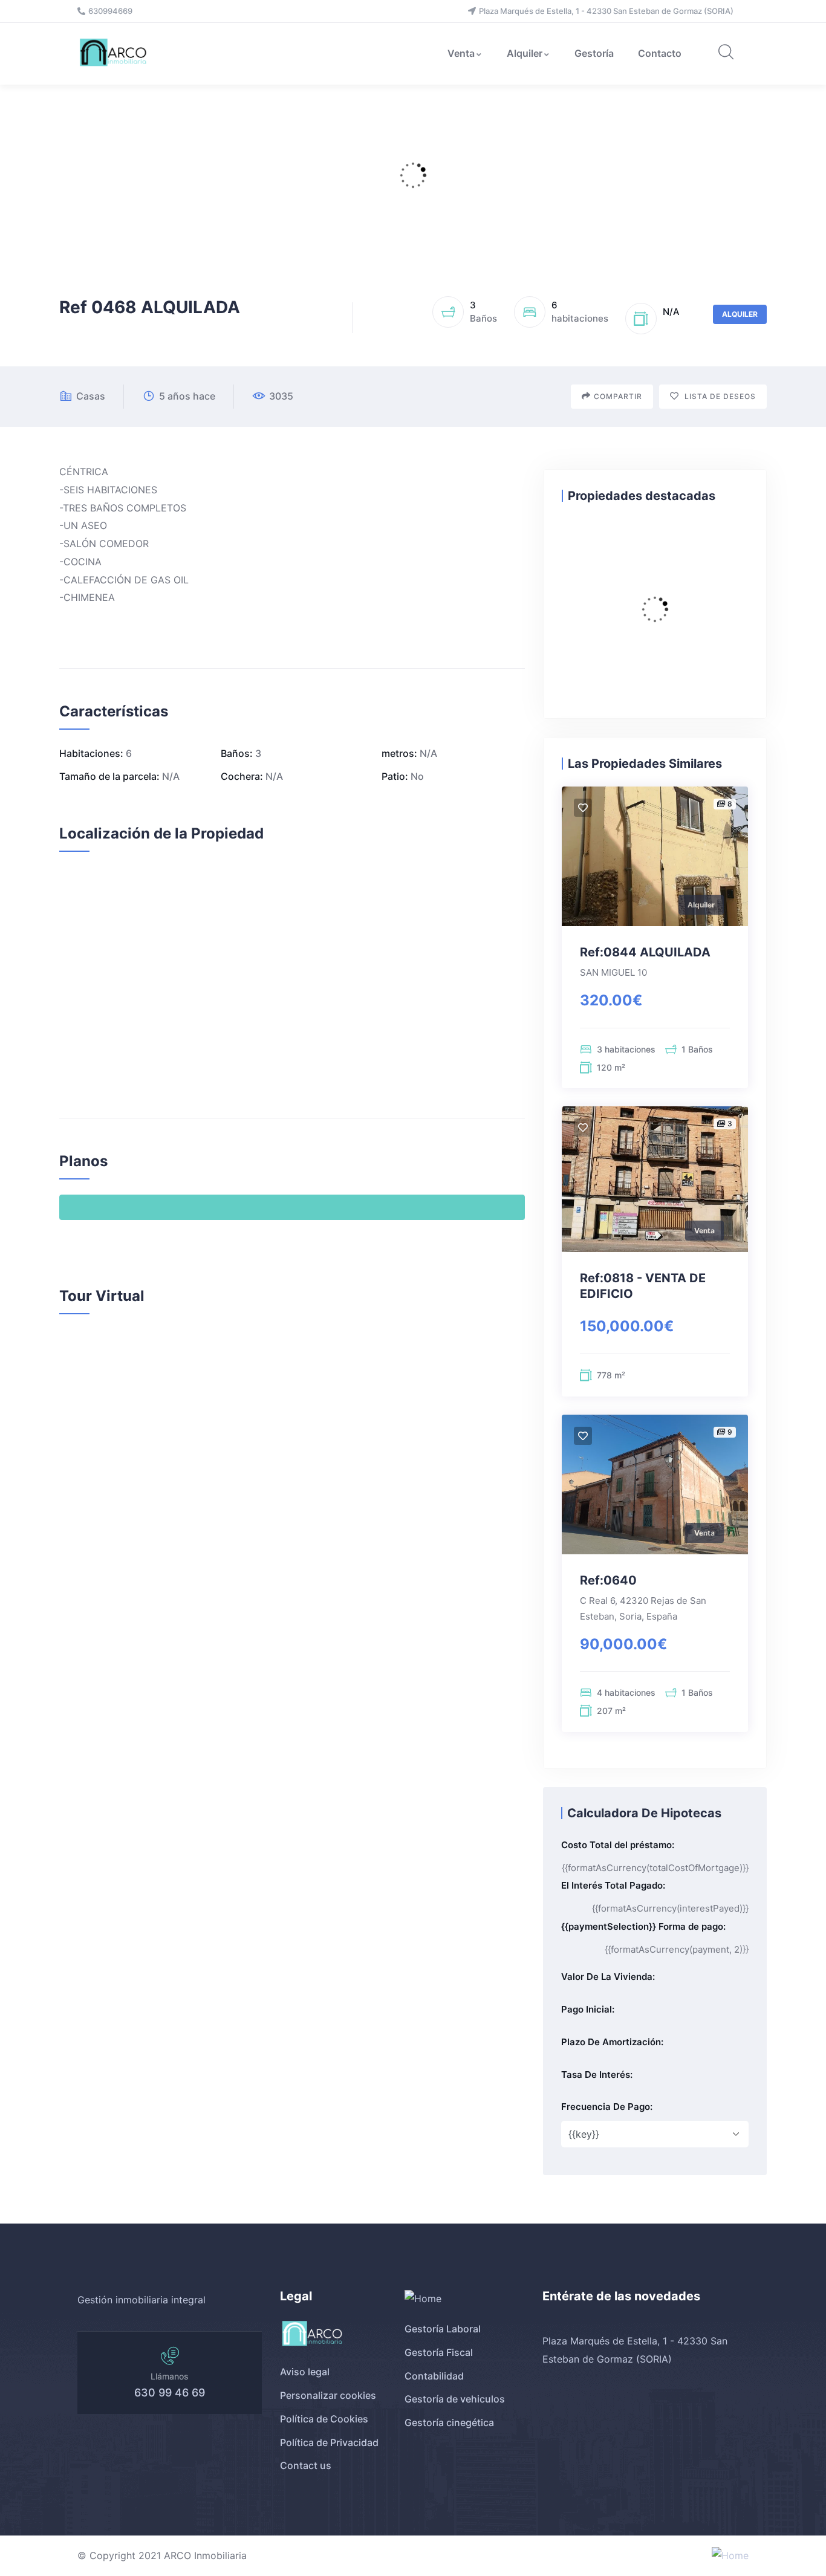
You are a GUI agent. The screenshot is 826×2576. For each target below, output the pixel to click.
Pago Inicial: (588, 2009)
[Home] (114, 54)
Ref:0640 (608, 1580)
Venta (461, 53)
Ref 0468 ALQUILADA (150, 307)
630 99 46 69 (170, 2393)
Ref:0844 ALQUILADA (645, 952)
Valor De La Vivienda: (608, 1977)
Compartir (618, 396)
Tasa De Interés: (597, 2075)
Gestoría (594, 53)
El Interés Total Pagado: (613, 1885)
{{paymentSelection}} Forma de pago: (643, 1926)
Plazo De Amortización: (612, 2042)
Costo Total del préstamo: (618, 1845)
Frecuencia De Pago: (607, 2107)
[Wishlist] (583, 808)
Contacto (660, 53)
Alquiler (525, 53)
